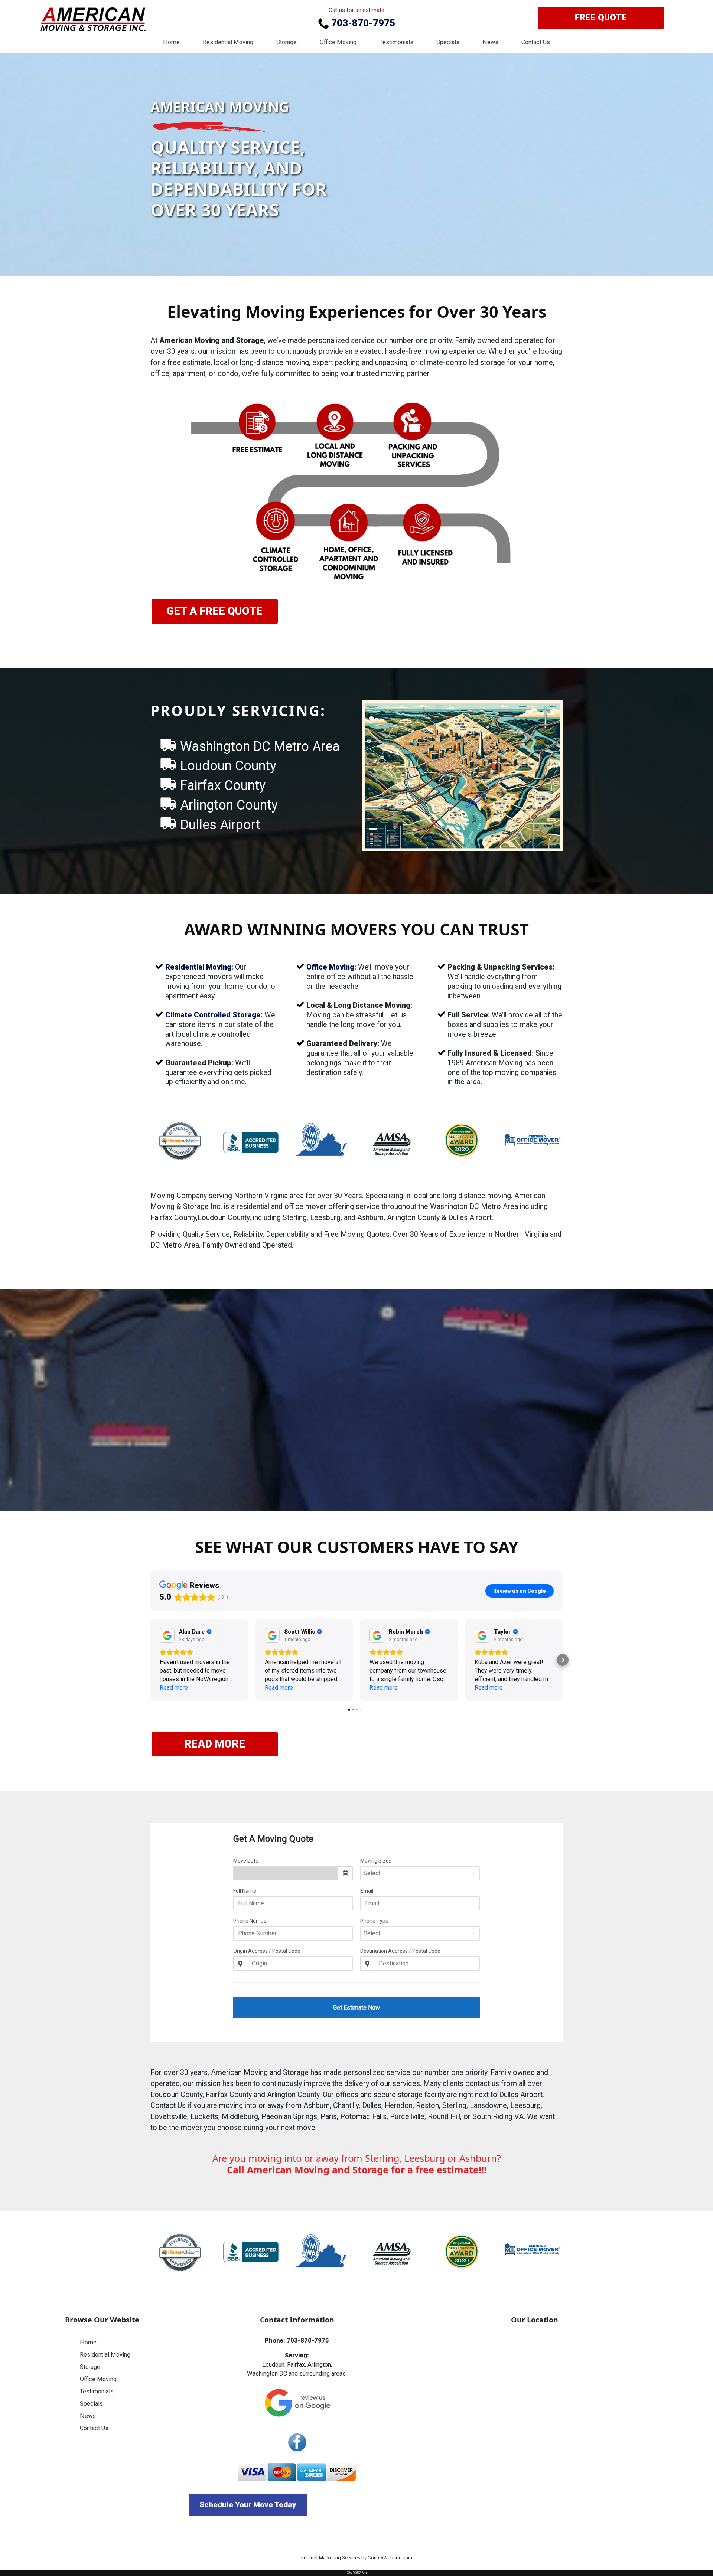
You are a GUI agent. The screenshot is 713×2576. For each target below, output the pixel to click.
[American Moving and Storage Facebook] (297, 2443)
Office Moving (338, 42)
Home (171, 42)
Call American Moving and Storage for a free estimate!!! (357, 2170)
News (490, 42)
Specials (448, 42)
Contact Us (536, 42)
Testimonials (396, 42)
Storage (286, 42)
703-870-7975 (362, 23)
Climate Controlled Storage (213, 1015)
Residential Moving (228, 42)
